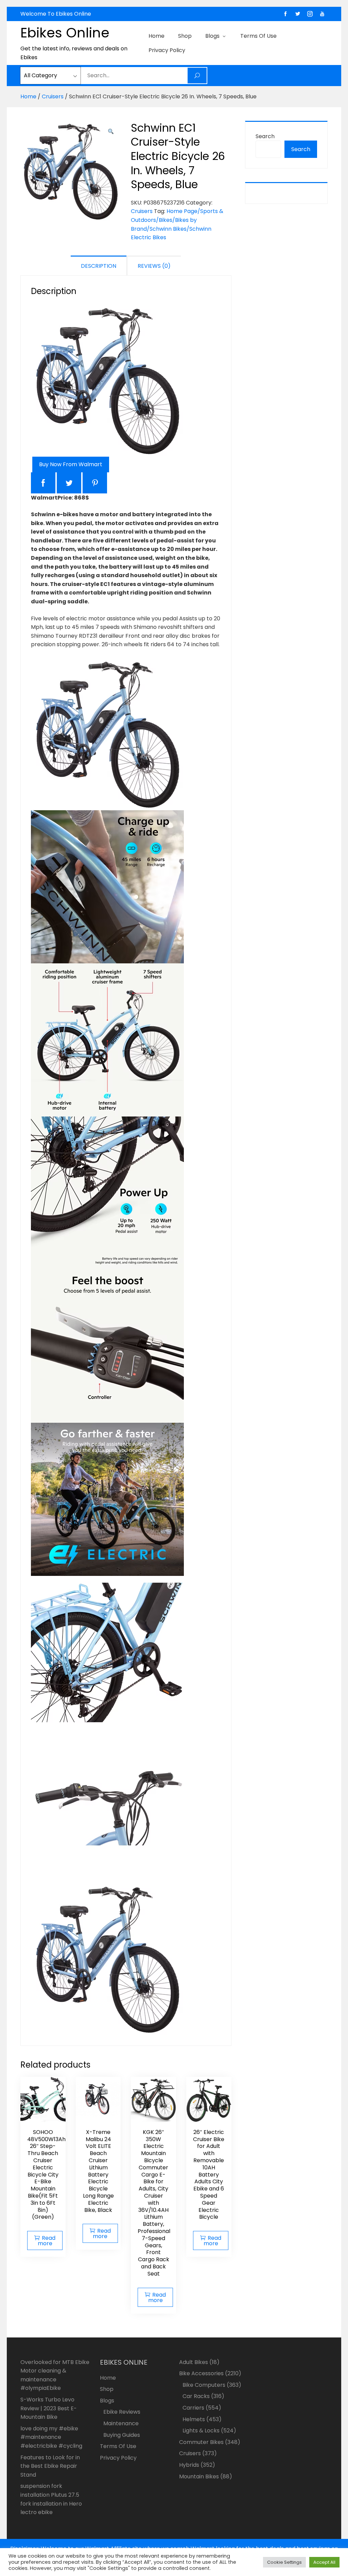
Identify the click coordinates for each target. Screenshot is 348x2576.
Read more (47, 2241)
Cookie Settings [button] (284, 2562)
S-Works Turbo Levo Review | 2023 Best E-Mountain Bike (49, 2408)
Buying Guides (122, 2435)
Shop (185, 36)
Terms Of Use (258, 36)
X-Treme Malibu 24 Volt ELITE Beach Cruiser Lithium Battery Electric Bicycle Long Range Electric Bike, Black (98, 2171)
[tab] (99, 266)
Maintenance (121, 2423)
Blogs (212, 36)
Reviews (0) (154, 266)
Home (156, 36)
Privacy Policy (167, 50)
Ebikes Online (65, 33)
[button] (111, 132)
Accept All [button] (324, 2562)
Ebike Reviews (122, 2412)
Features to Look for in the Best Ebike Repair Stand (50, 2466)
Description (99, 266)
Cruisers (53, 96)
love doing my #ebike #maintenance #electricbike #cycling (51, 2437)
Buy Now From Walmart (71, 464)
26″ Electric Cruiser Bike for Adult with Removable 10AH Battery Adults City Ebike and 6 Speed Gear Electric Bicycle (209, 2175)
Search (265, 136)
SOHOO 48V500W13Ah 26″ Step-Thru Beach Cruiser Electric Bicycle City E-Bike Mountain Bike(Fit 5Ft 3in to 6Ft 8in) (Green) (46, 2175)
